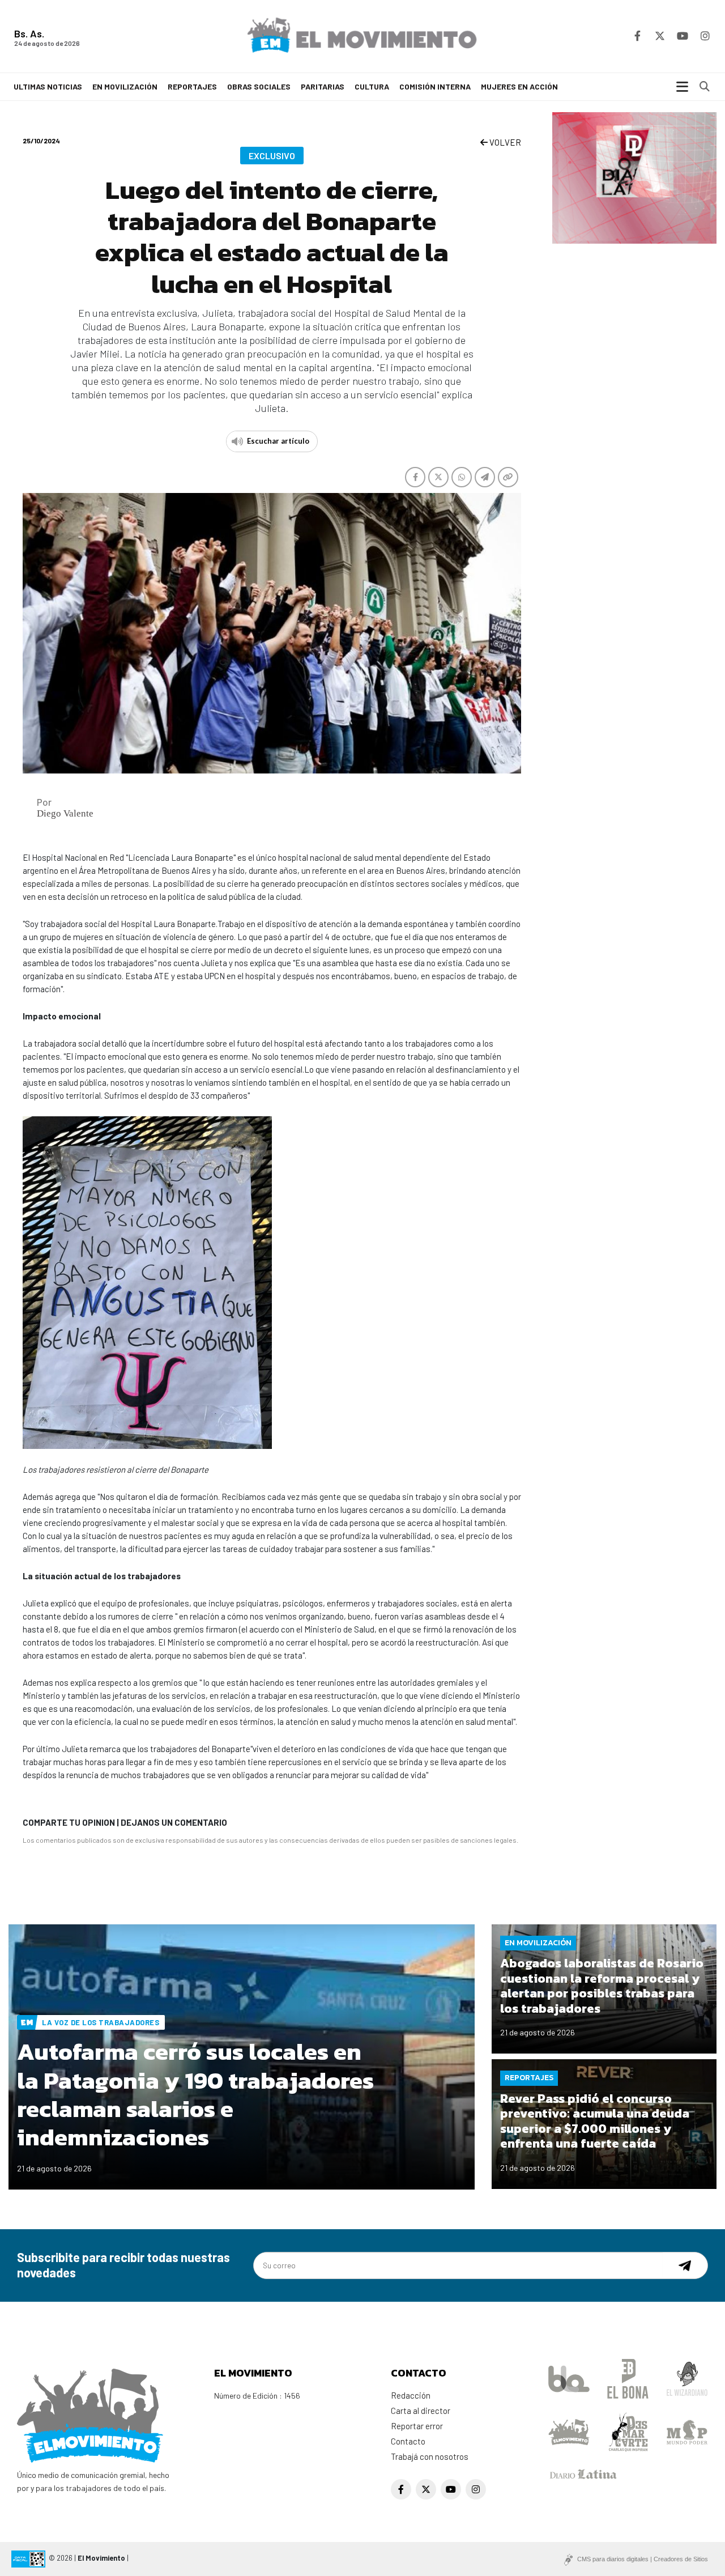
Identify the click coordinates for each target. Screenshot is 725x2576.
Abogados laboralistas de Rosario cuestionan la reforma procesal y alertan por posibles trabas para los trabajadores (602, 1986)
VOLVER (504, 142)
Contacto (408, 2441)
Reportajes (192, 86)
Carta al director (421, 2411)
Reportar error (417, 2426)
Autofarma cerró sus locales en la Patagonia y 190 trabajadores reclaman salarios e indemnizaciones (195, 2094)
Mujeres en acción (519, 86)
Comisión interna (435, 86)
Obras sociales (259, 86)
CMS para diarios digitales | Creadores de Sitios (643, 2559)
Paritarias (323, 86)
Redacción (411, 2395)
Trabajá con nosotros (430, 2456)
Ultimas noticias (48, 86)
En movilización (125, 86)
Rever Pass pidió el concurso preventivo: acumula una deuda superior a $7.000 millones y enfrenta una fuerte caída (595, 2121)
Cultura (372, 86)
